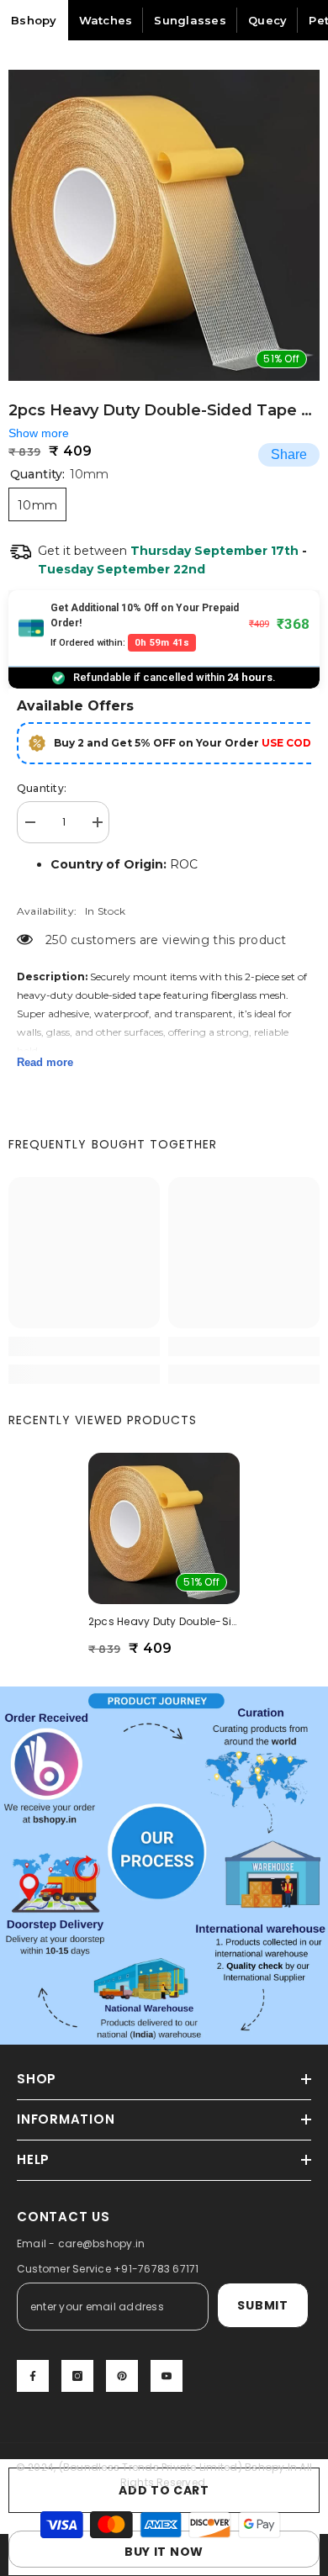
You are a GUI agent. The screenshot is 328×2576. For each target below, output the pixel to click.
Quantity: (42, 788)
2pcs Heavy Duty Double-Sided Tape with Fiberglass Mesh (164, 1621)
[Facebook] (33, 2376)
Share (289, 454)
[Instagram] (77, 2376)
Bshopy (34, 20)
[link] (84, 1346)
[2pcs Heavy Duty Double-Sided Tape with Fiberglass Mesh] (164, 1528)
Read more (45, 1062)
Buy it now (164, 2552)
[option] (164, 225)
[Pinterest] (122, 2376)
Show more (39, 433)
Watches (106, 20)
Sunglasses (190, 20)
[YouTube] (167, 2376)
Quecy (267, 20)
